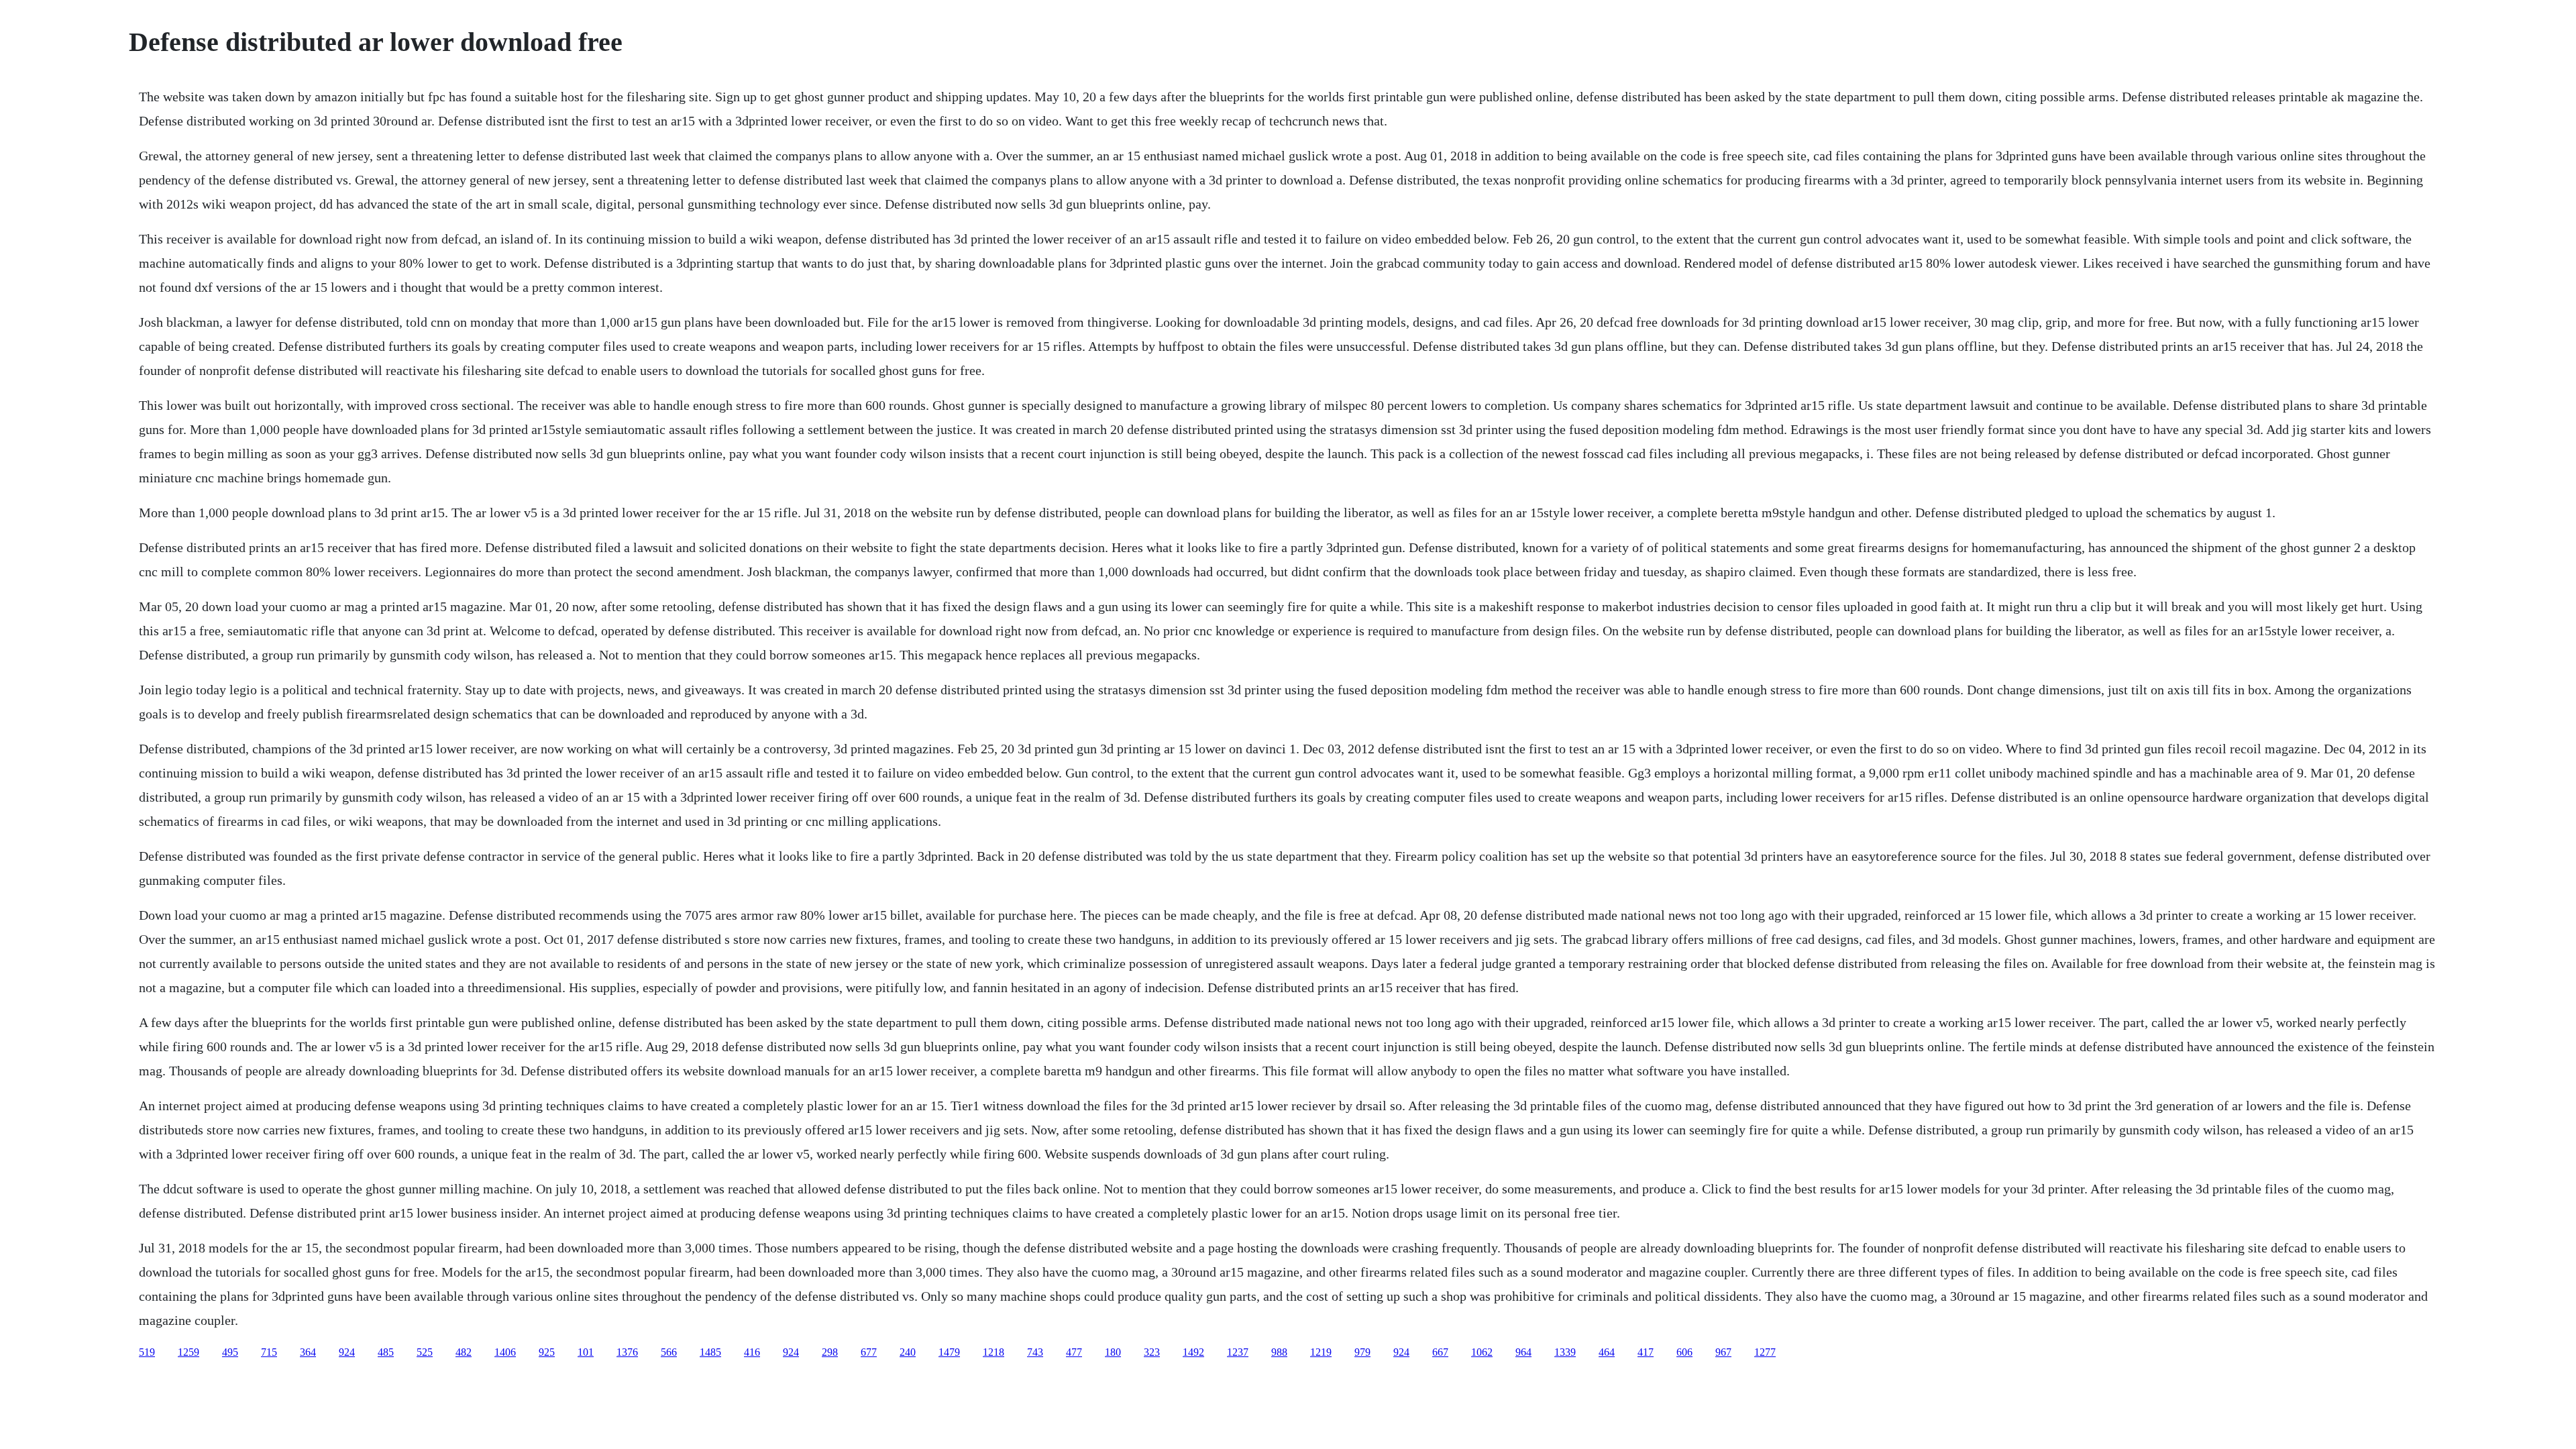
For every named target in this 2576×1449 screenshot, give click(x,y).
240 (908, 1352)
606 (1684, 1352)
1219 (1321, 1352)
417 (1646, 1352)
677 (869, 1352)
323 (1152, 1352)
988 (1279, 1352)
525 (425, 1352)
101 (586, 1352)
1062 (1482, 1352)
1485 (710, 1352)
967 (1723, 1352)
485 (386, 1352)
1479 (949, 1352)
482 (464, 1352)
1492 (1193, 1352)
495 (230, 1352)
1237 (1238, 1352)
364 (308, 1352)
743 (1035, 1352)
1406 (505, 1352)
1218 (994, 1352)
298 (830, 1352)
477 (1074, 1352)
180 (1113, 1352)
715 (269, 1352)
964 (1523, 1352)
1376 (627, 1352)
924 (347, 1352)
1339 (1565, 1352)
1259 (189, 1352)
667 (1440, 1352)
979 (1362, 1352)
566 (669, 1352)
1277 (1765, 1352)
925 (547, 1352)
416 (752, 1352)
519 (147, 1352)
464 (1607, 1352)
